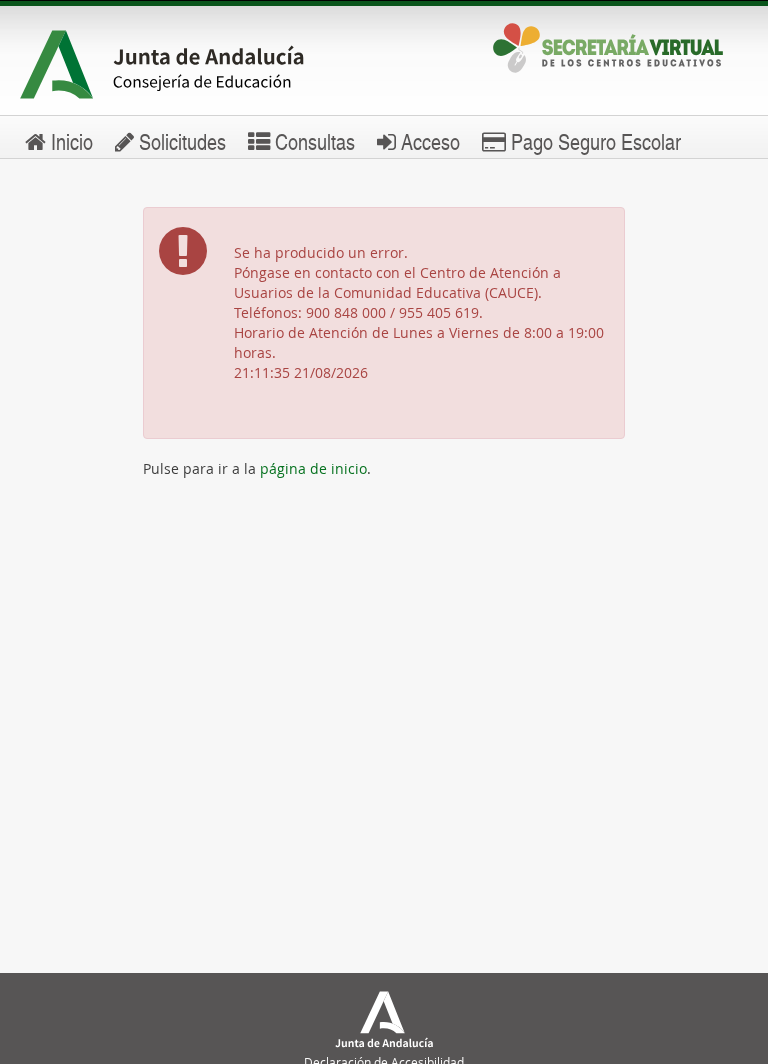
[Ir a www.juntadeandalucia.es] (186, 65)
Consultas (312, 141)
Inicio (69, 141)
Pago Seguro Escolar (593, 141)
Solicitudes (180, 141)
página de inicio (313, 468)
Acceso (428, 141)
